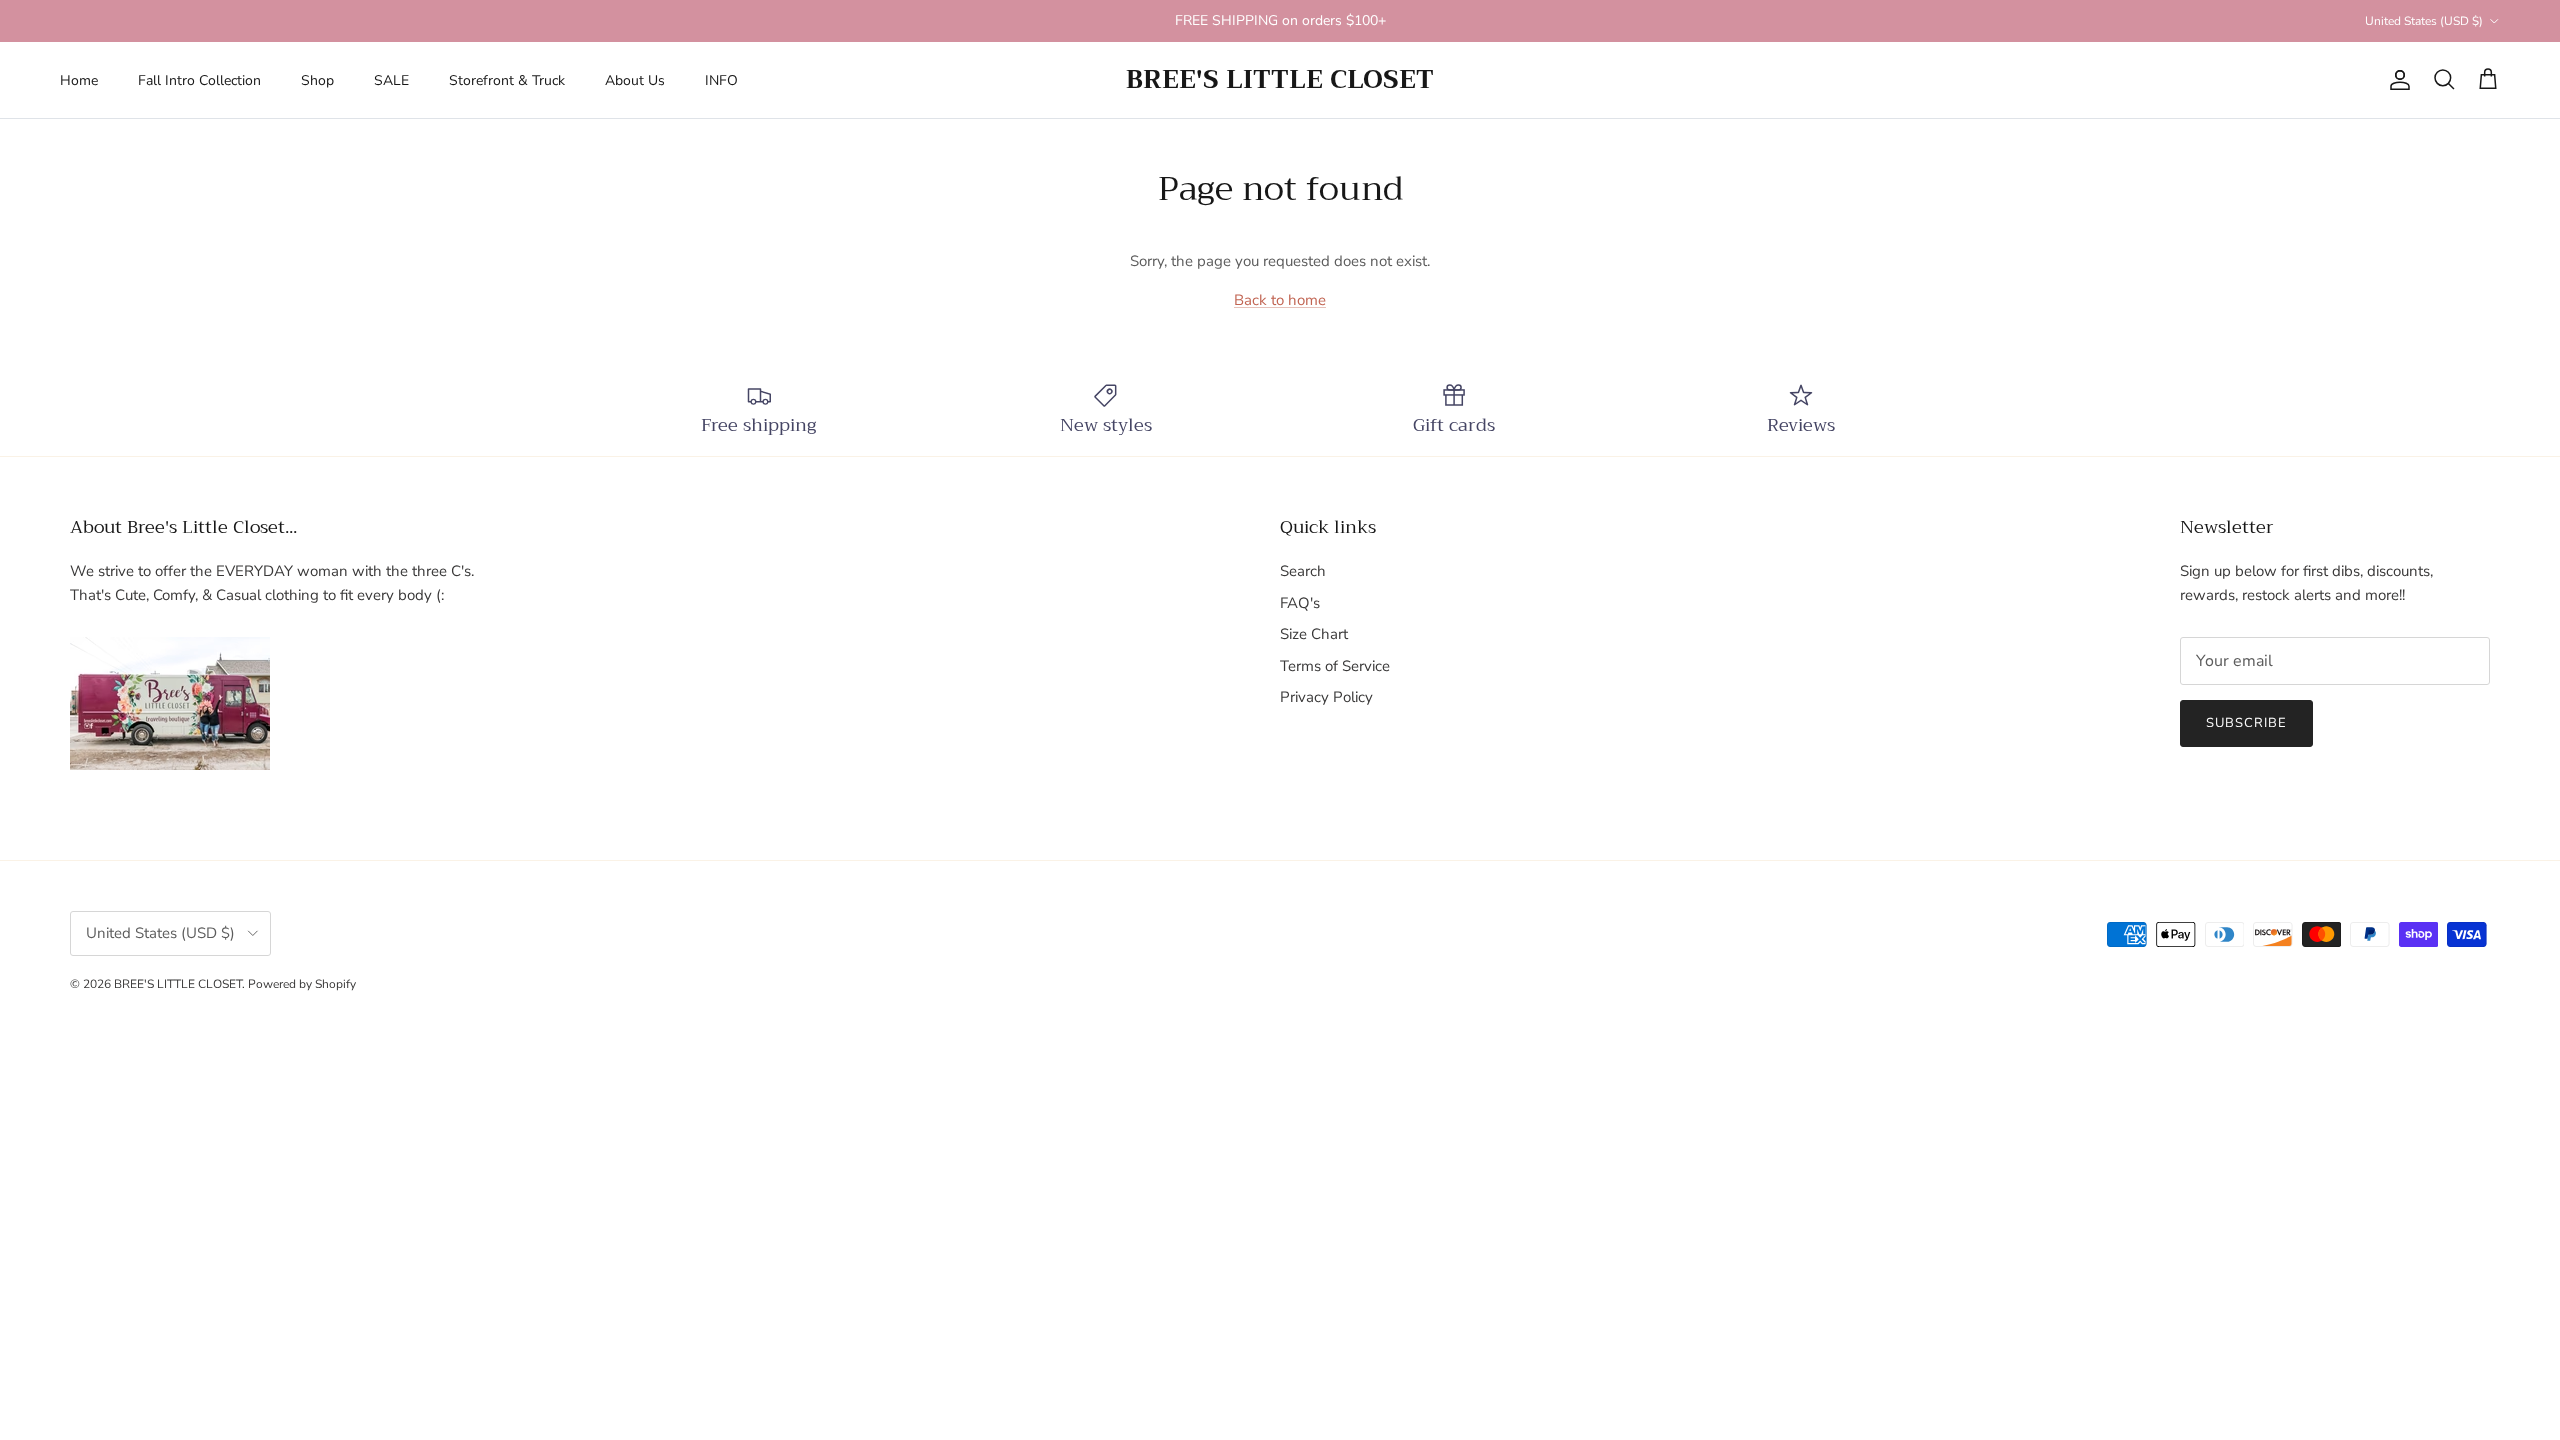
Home (79, 80)
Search (1303, 571)
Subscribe (2246, 723)
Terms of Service (1335, 666)
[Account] (2396, 80)
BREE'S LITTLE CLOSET (178, 984)
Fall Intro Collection (199, 80)
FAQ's (1300, 603)
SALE (391, 80)
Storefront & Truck (507, 80)
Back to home (1280, 300)
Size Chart (1314, 634)
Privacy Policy (1326, 697)
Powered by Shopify (302, 984)
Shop (317, 80)
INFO (721, 80)
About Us (635, 80)
